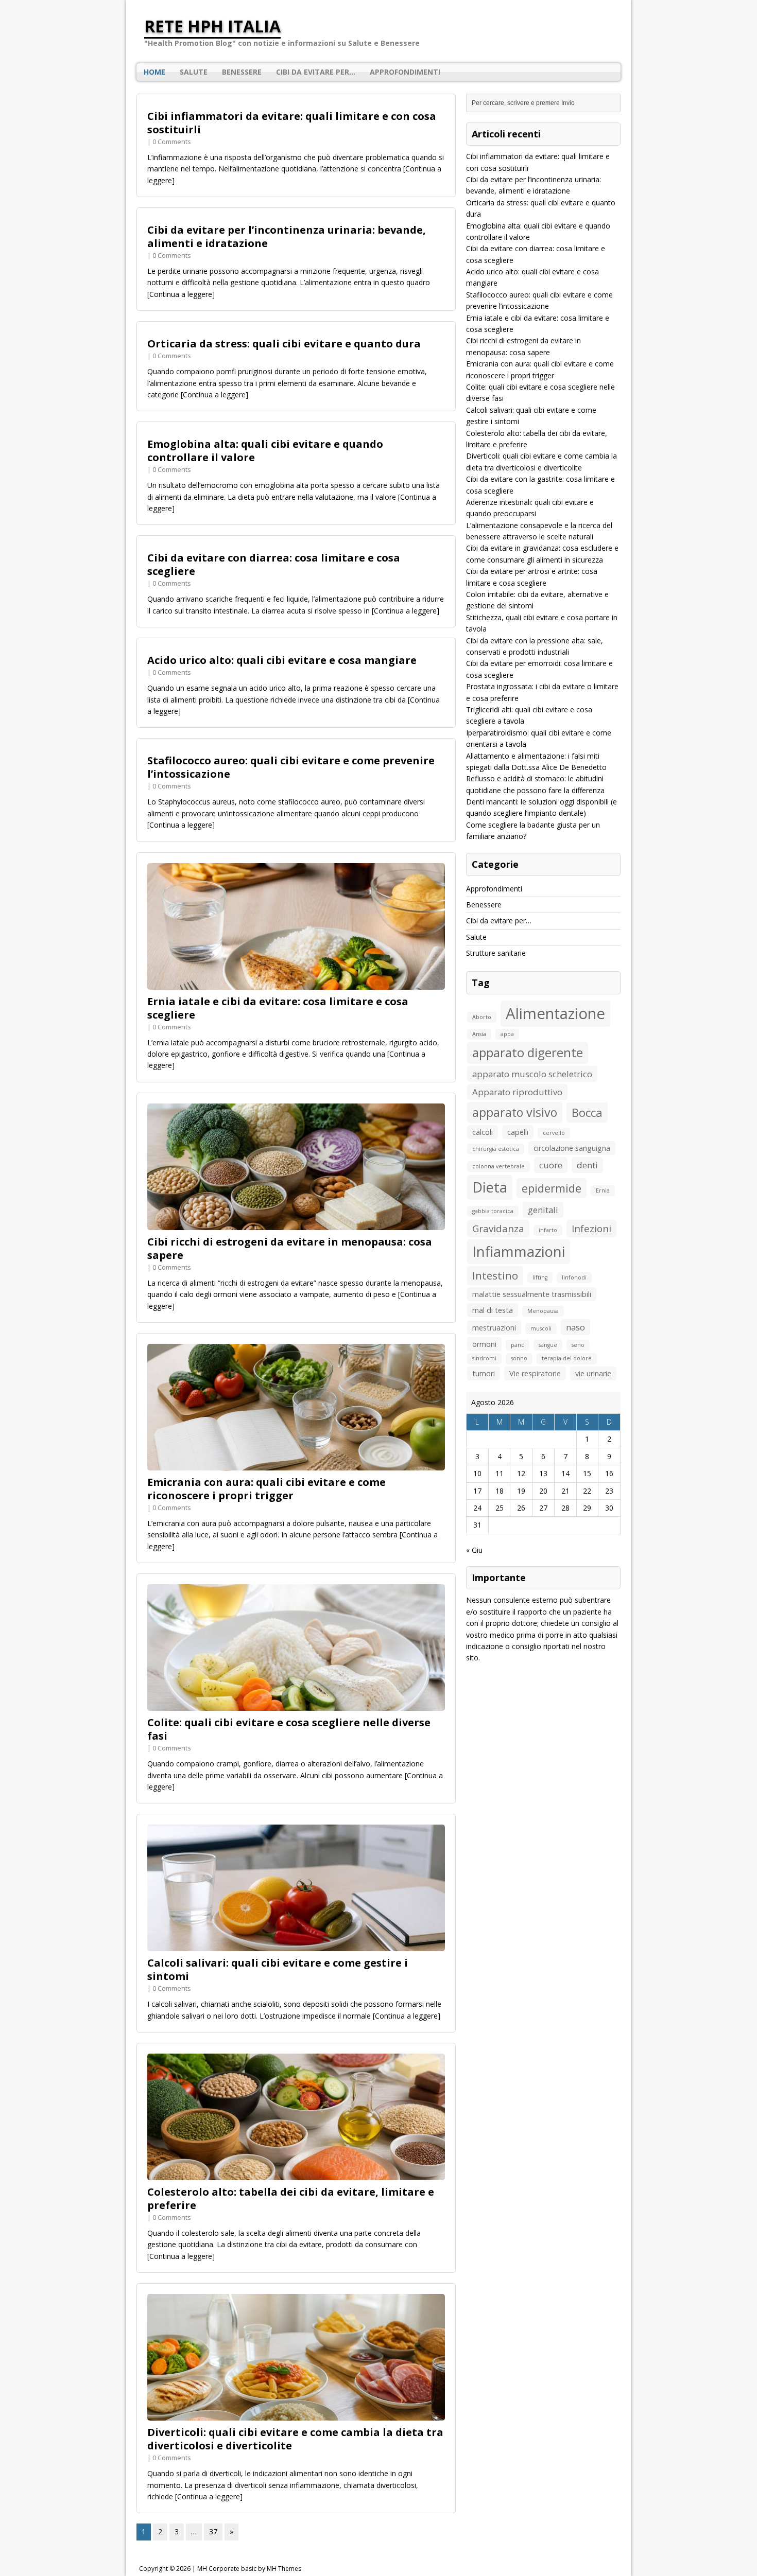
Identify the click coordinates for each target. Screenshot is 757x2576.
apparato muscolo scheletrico (532, 1074)
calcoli (483, 1132)
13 (543, 1473)
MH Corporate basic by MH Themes (249, 2569)
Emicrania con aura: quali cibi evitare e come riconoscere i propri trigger (266, 1489)
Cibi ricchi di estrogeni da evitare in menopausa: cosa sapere (290, 1248)
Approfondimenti (405, 72)
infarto (548, 1230)
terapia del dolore (567, 1358)
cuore (551, 1165)
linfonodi (574, 1277)
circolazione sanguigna (572, 1148)
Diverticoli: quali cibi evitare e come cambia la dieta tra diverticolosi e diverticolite (295, 2439)
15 (587, 1473)
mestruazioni (494, 1328)
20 (543, 1491)
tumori (484, 1373)
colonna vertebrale (498, 1166)
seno (578, 1345)
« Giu (474, 1550)
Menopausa (543, 1311)
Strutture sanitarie (496, 953)
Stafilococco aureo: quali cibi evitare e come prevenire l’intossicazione (291, 767)
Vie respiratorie (535, 1373)
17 (477, 1491)
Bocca (587, 1112)
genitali (543, 1210)
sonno (519, 1358)
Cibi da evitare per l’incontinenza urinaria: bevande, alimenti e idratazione (287, 236)
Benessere (242, 72)
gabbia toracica (493, 1211)
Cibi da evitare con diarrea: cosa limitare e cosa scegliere (274, 564)
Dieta (490, 1187)
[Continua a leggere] (181, 294)
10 (477, 1473)
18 (500, 1491)
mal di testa (493, 1310)
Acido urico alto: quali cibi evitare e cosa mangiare (282, 660)
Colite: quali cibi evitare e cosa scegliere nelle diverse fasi (289, 1729)
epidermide (552, 1188)
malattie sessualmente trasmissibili (532, 1294)
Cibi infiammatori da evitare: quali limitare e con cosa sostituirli (292, 123)
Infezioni (591, 1229)
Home (154, 72)
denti (587, 1165)
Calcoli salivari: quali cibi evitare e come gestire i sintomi (278, 1969)
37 (213, 2531)
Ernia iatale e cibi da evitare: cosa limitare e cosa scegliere (278, 1008)
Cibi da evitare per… (316, 72)
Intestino (495, 1275)
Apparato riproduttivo (517, 1092)
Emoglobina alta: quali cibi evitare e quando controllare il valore (265, 451)
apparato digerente (528, 1052)
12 (521, 1473)
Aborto (482, 1017)
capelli (518, 1132)
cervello (554, 1133)
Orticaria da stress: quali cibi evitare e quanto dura (284, 344)
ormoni (484, 1344)
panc (518, 1345)
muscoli (541, 1328)
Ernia (603, 1190)
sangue (548, 1345)
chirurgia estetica (496, 1149)
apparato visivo (515, 1112)
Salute (194, 72)
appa (507, 1034)
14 (565, 1473)
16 (609, 1473)
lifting (540, 1277)
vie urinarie (593, 1373)
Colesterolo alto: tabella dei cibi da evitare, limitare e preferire (291, 2198)
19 (521, 1491)
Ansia (479, 1034)
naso (575, 1327)
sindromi (484, 1358)
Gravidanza (498, 1229)
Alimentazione (555, 1013)
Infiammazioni (519, 1251)
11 (500, 1473)
